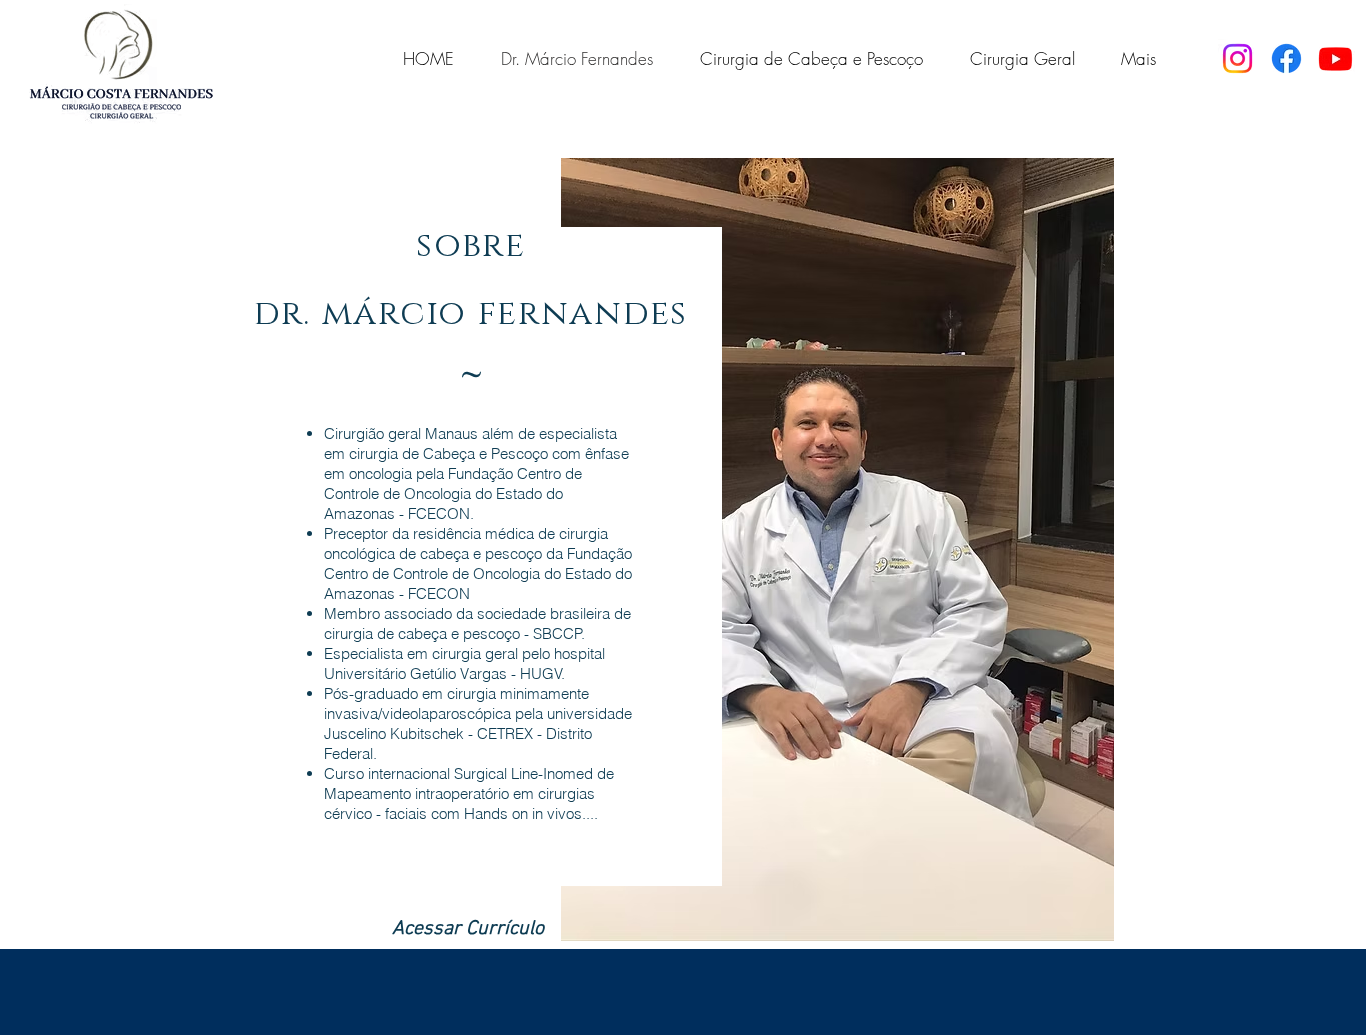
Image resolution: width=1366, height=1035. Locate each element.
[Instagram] (1237, 58)
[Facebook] (1286, 58)
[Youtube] (1335, 58)
